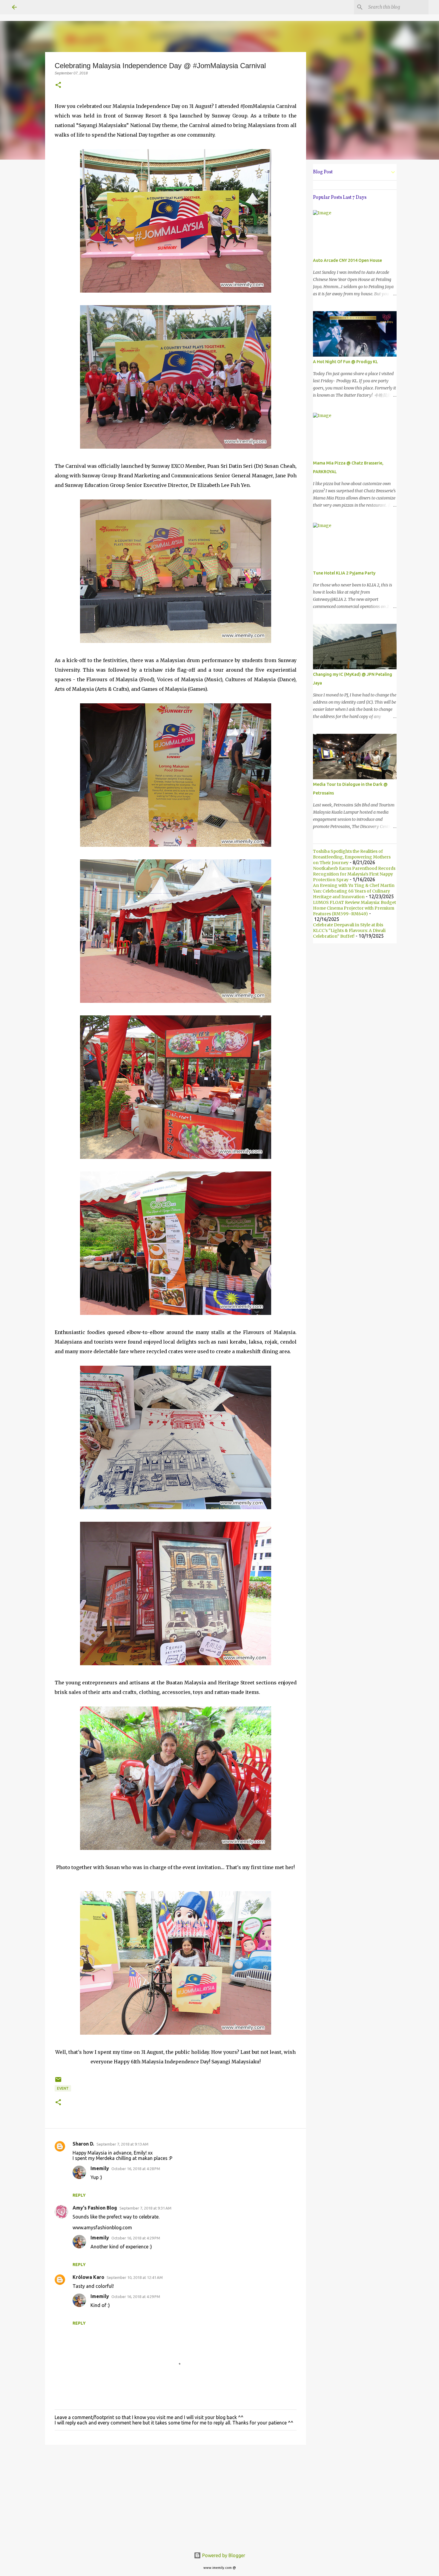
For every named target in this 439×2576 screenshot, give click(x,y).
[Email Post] (58, 2082)
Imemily (100, 2168)
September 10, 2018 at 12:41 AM (135, 2277)
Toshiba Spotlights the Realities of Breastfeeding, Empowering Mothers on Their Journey (352, 857)
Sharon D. (83, 2144)
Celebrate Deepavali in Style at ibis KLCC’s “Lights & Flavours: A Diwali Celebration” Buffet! (349, 931)
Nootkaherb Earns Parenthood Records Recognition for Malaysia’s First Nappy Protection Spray (354, 874)
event (63, 2088)
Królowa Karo (88, 2277)
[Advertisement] (176, 2496)
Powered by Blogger (223, 2555)
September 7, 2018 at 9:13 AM (122, 2144)
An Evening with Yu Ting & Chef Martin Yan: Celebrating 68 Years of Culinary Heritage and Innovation (354, 891)
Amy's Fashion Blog (95, 2208)
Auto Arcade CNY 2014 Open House (347, 260)
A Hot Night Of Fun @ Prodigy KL (346, 362)
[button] (58, 85)
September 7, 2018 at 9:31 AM (145, 2208)
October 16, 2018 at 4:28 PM (136, 2169)
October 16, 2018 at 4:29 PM (136, 2238)
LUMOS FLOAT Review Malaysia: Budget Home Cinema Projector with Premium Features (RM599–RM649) (354, 908)
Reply (79, 2195)
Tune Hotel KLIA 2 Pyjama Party (344, 573)
